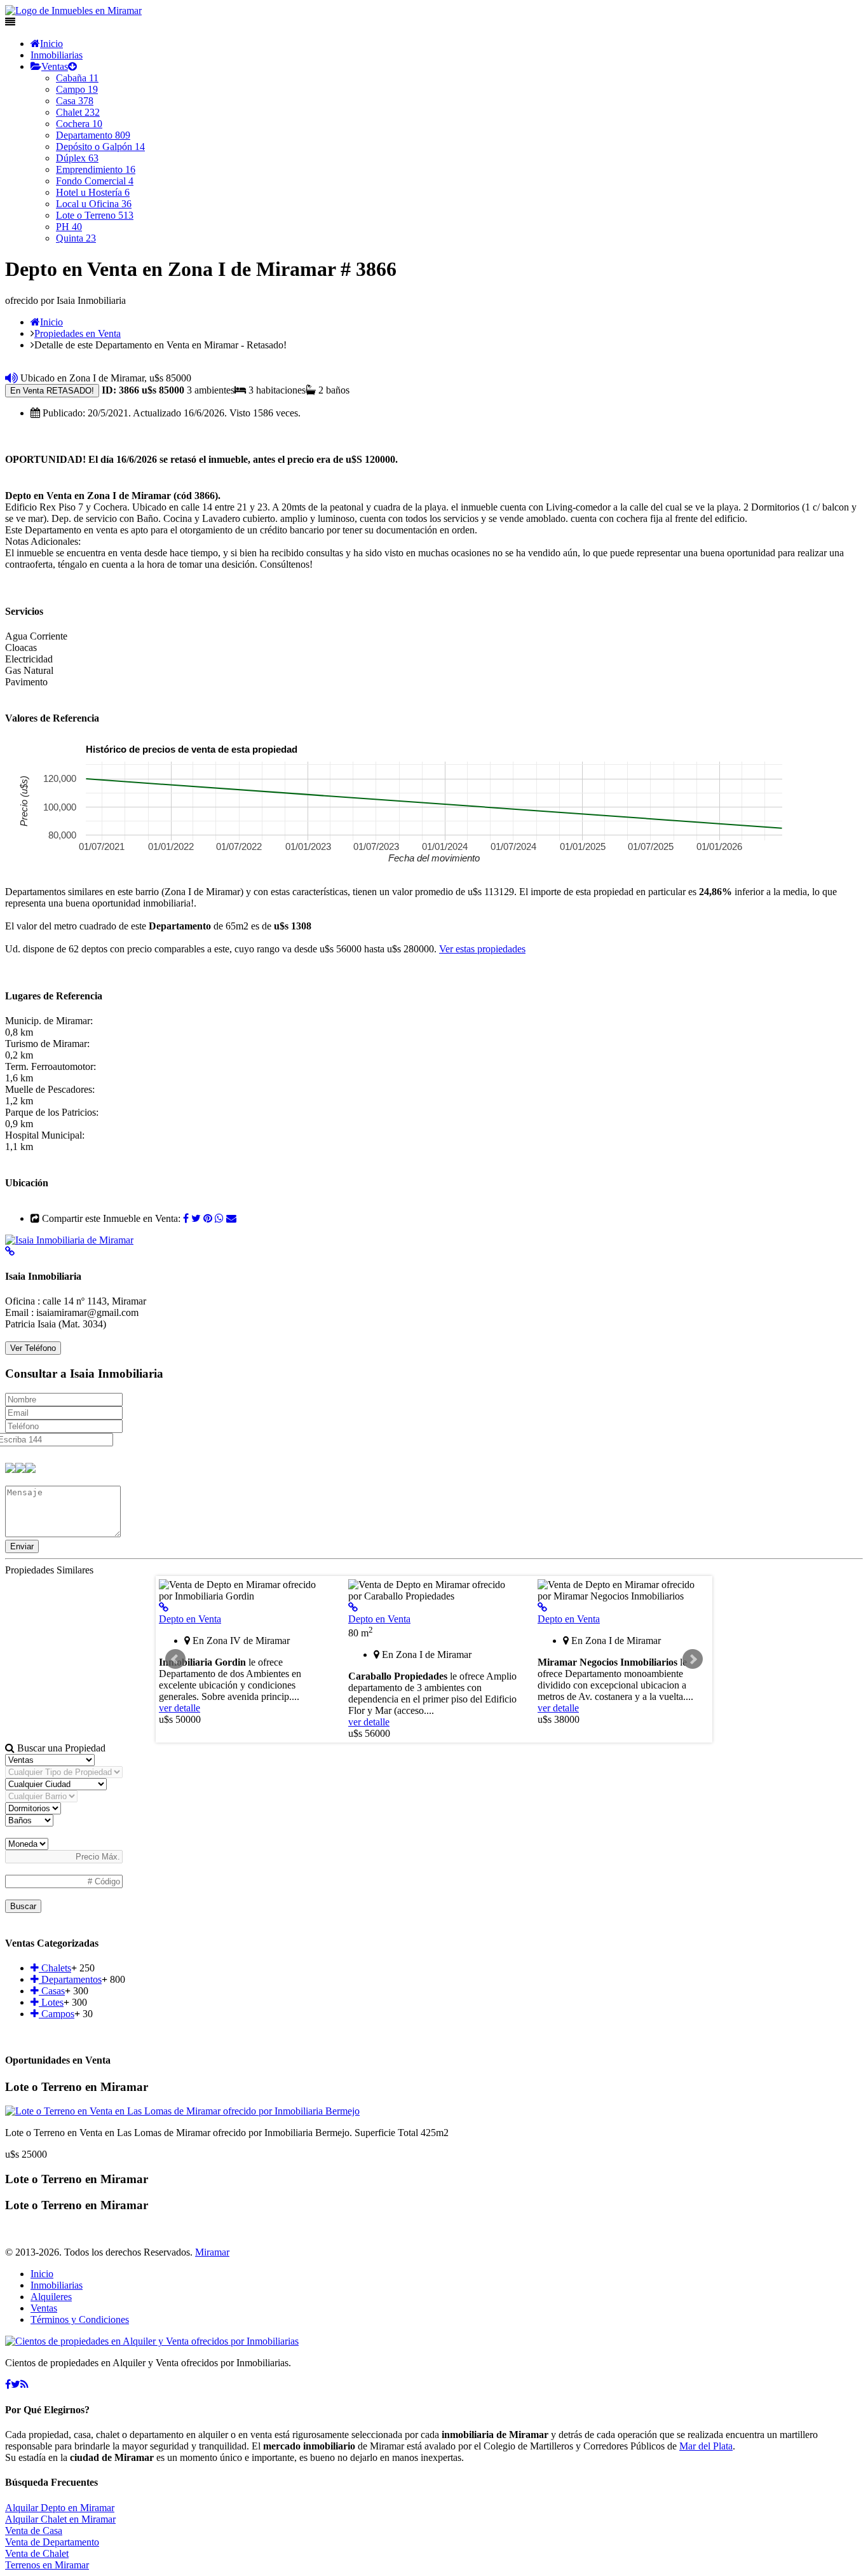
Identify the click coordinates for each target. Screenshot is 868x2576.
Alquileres (51, 2297)
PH (69, 227)
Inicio (51, 44)
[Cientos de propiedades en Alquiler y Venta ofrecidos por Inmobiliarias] (73, 10)
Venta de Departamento (52, 2542)
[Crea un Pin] (208, 1218)
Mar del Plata (706, 2446)
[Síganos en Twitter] (16, 2384)
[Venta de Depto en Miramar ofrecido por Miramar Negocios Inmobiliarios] (542, 1607)
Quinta (76, 238)
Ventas (55, 66)
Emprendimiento (96, 169)
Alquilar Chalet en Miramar (60, 2519)
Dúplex (77, 158)
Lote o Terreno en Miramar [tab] (77, 2087)
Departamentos (70, 1979)
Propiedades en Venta (78, 333)
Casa (75, 101)
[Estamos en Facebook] (8, 2384)
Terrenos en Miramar (47, 2565)
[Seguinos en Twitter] (196, 1218)
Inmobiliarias (57, 55)
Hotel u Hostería (93, 192)
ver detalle (180, 1708)
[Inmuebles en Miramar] (152, 2341)
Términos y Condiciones (80, 2319)
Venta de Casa (34, 2531)
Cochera (79, 124)
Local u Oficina (94, 204)
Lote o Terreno (95, 215)
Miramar (212, 2252)
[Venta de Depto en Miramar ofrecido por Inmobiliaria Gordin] (164, 1607)
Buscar (23, 1906)
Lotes (51, 2002)
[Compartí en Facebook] (186, 1218)
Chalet (78, 112)
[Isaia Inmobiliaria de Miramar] (69, 1240)
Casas (52, 1991)
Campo (77, 89)
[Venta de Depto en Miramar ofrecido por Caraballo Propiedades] (353, 1607)
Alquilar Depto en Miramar (60, 2508)
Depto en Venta (190, 1619)
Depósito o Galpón (100, 147)
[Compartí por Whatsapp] (219, 1218)
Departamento (93, 135)
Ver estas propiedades (482, 949)
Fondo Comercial (95, 181)
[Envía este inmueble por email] (231, 1218)
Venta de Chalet (37, 2553)
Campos (57, 2014)
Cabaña (77, 78)
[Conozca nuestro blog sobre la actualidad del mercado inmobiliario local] (24, 2384)
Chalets (55, 1968)
